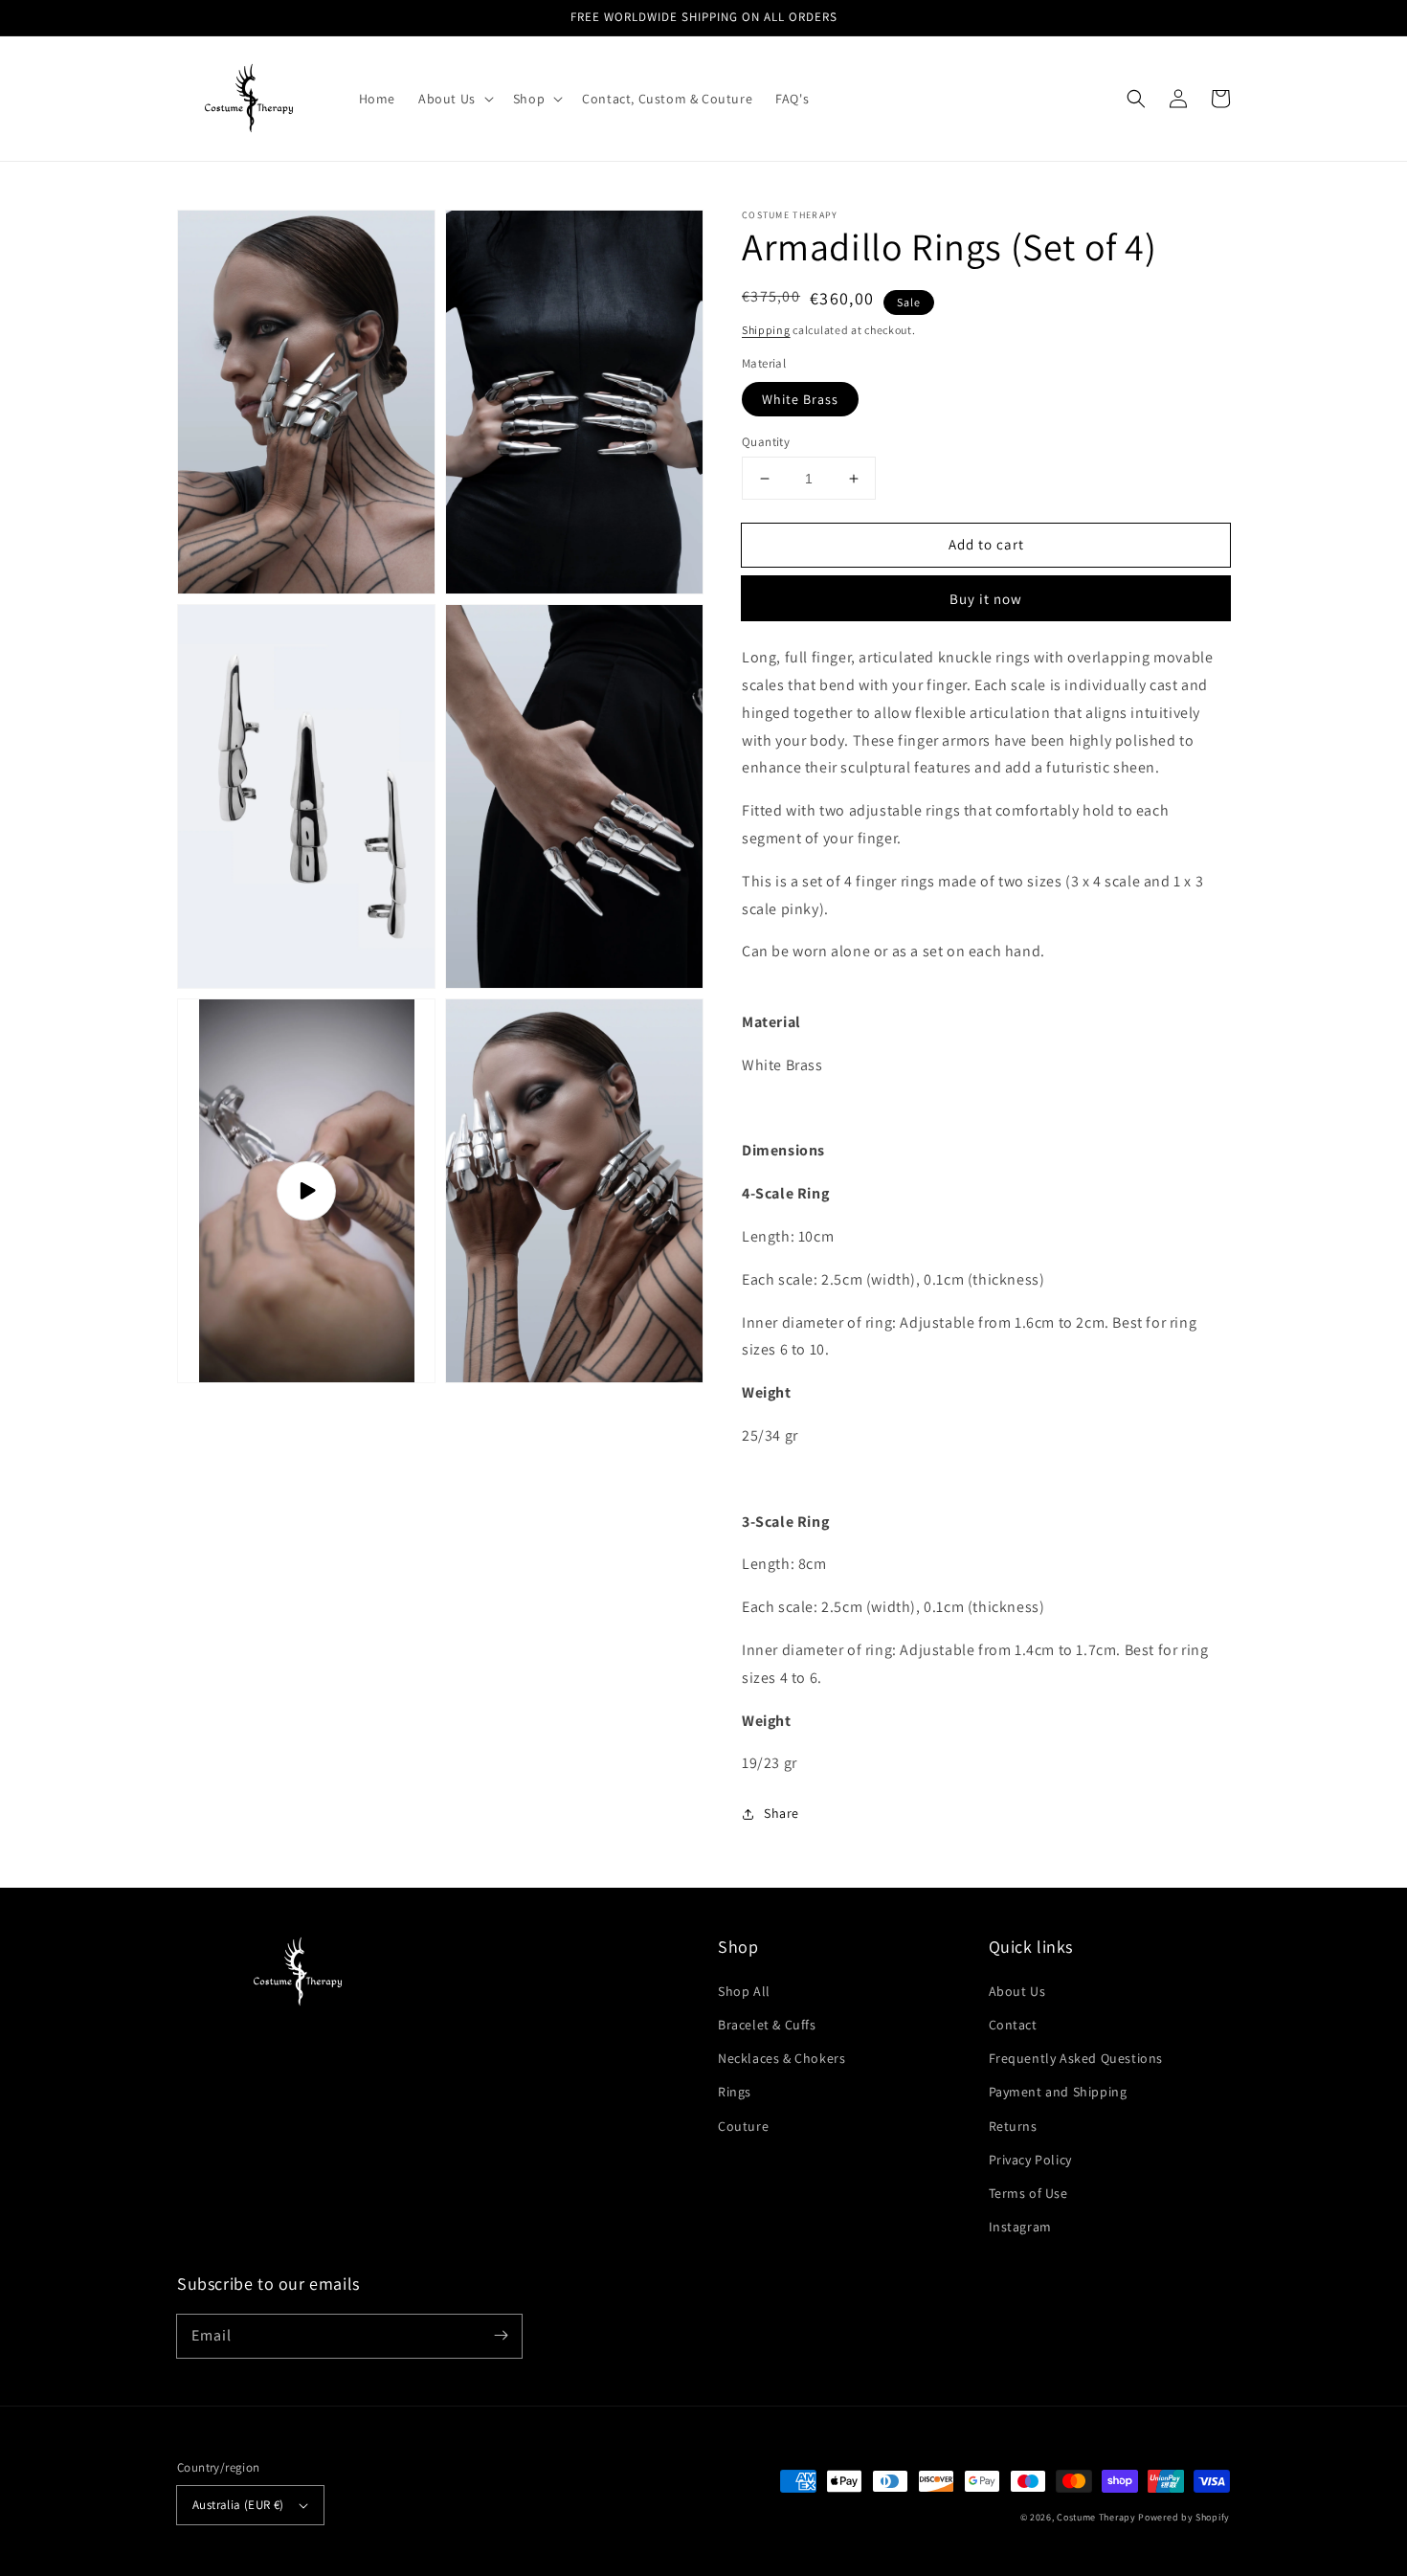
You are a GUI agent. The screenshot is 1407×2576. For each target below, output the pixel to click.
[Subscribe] (501, 2336)
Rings (735, 2092)
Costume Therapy (1096, 2517)
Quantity (766, 442)
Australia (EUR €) (238, 2505)
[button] (1136, 99)
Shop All (744, 1991)
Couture (743, 2126)
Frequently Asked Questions (1076, 2058)
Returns (1013, 2126)
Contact (1013, 2025)
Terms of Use (1028, 2193)
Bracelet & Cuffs (767, 2025)
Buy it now (986, 599)
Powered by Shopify (1184, 2517)
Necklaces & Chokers (782, 2058)
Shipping (766, 330)
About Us (1017, 1991)
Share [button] (782, 1813)
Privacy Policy (1030, 2160)
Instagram (1020, 2227)
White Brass (800, 399)
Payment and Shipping (1058, 2092)
